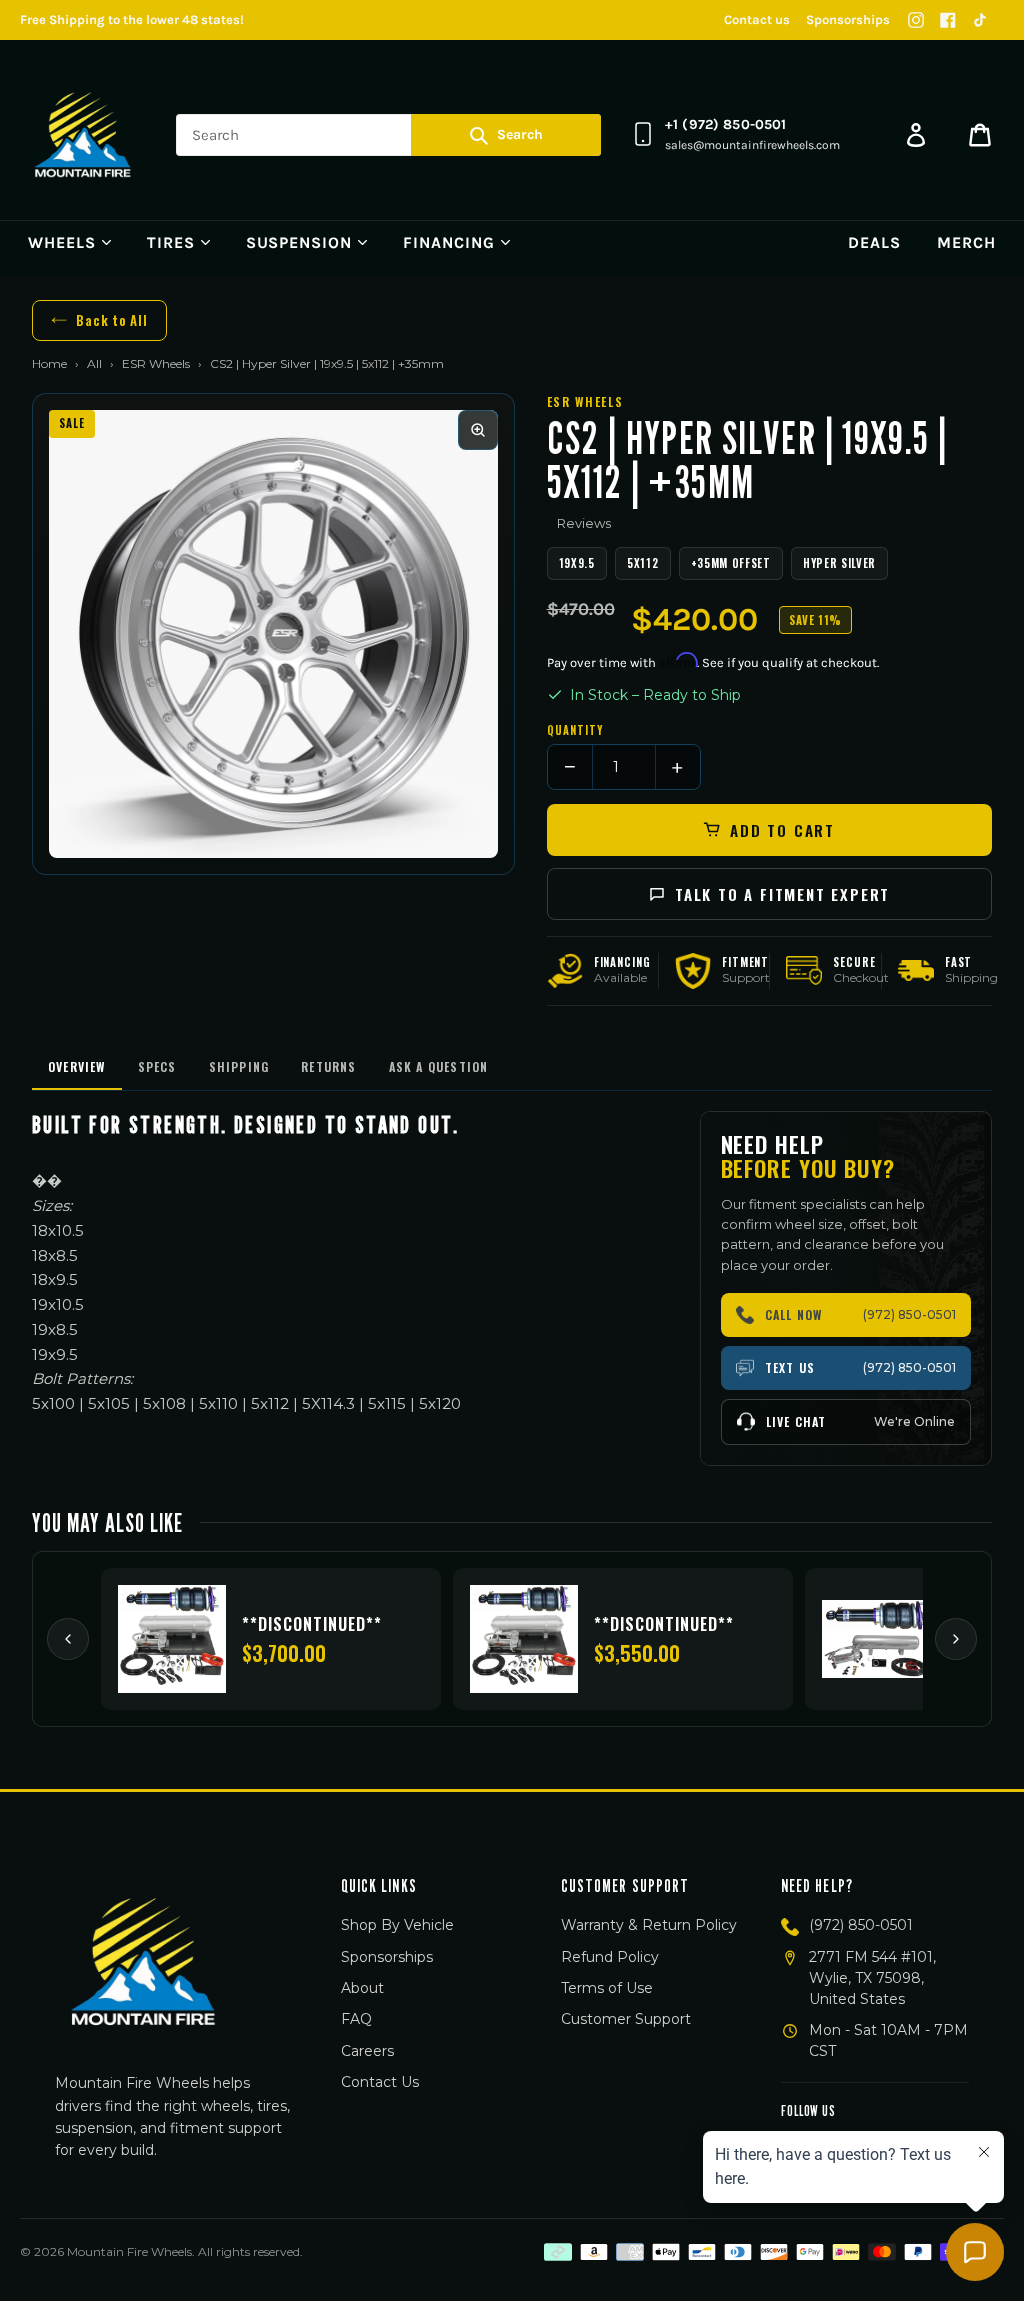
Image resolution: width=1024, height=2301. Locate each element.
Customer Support (626, 2019)
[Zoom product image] (478, 430)
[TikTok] (980, 20)
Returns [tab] (328, 1066)
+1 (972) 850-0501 (725, 124)
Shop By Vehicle (397, 1925)
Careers (367, 2051)
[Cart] (980, 135)
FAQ (356, 2019)
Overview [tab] (77, 1066)
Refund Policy (610, 1957)
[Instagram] (916, 20)
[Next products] (956, 1639)
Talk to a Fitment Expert (782, 894)
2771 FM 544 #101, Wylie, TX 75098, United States (872, 1978)
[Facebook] (948, 20)
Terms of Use (607, 1988)
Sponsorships (848, 19)
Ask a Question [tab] (439, 1066)
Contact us (757, 19)
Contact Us (380, 2082)
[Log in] (916, 135)
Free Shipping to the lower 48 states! (132, 19)
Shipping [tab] (239, 1066)
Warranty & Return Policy (649, 1925)
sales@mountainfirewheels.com (752, 145)
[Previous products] (68, 1639)
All (94, 363)
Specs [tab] (157, 1066)
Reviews (584, 523)
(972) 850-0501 (861, 1925)
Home (49, 363)
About (362, 1988)
